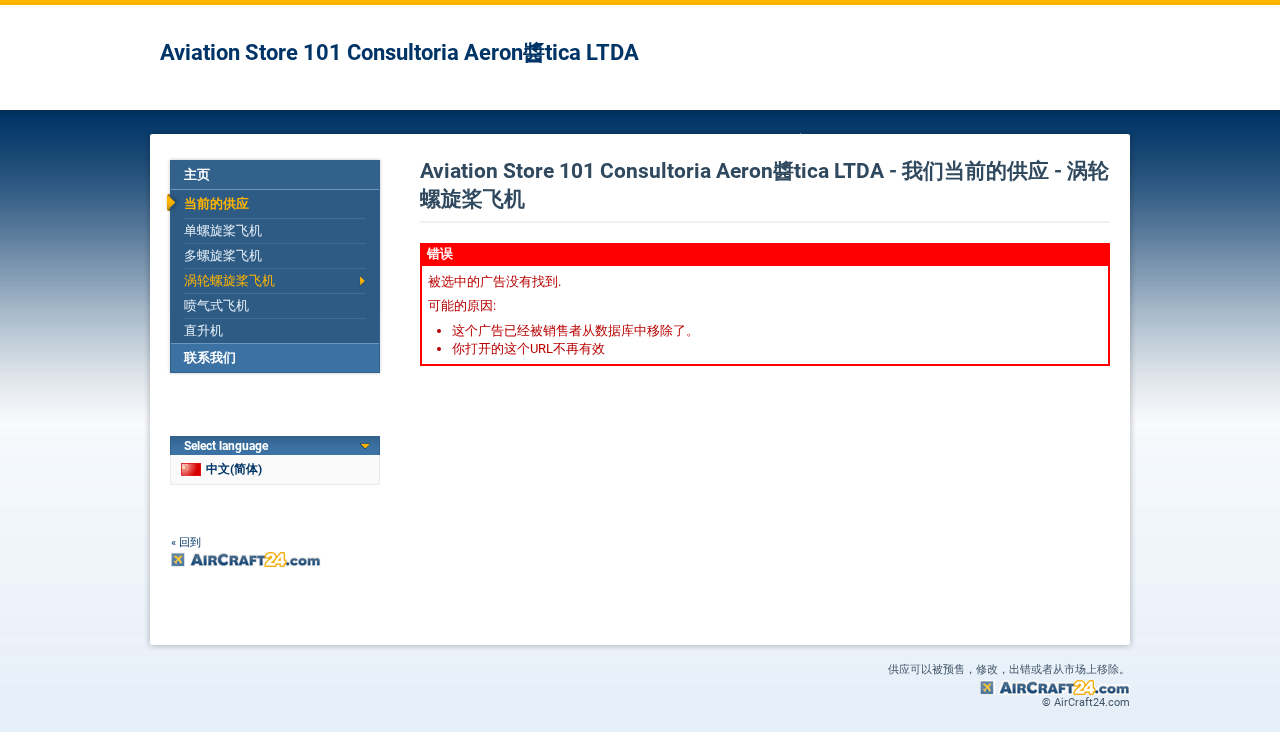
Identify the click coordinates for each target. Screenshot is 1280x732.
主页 (197, 174)
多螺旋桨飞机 (223, 255)
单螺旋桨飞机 (223, 230)
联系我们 (210, 357)
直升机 (203, 330)
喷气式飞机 (216, 305)
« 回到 (186, 542)
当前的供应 (216, 203)
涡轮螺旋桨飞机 (229, 280)
